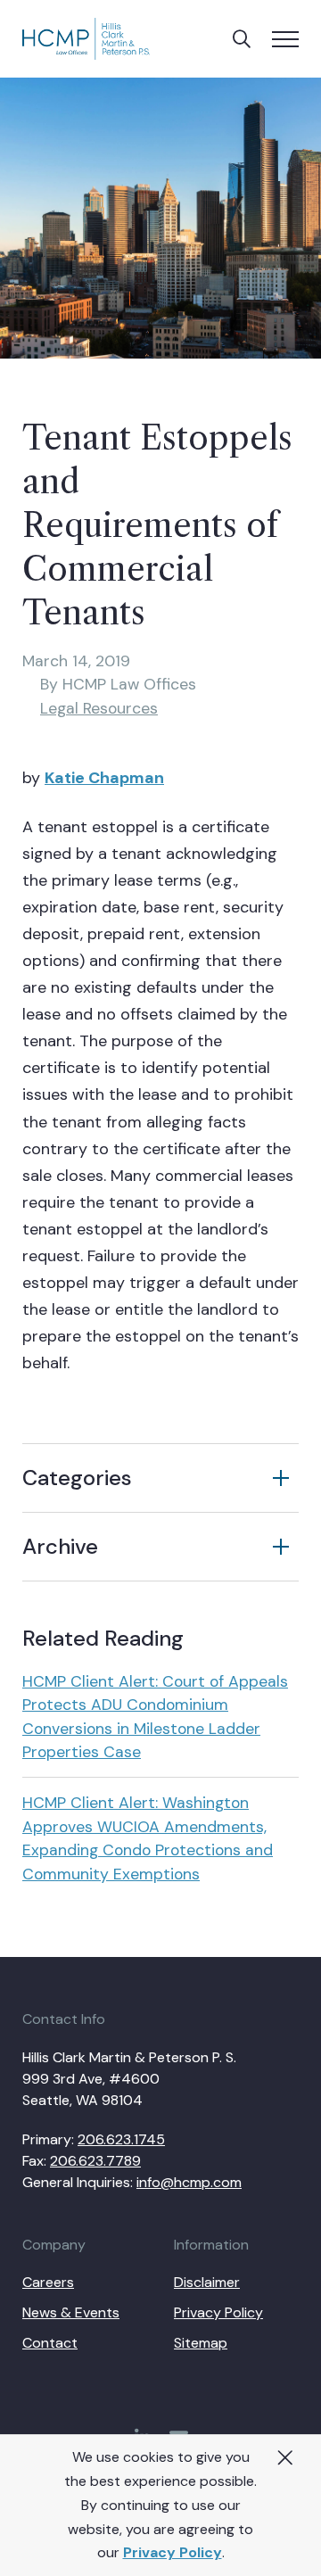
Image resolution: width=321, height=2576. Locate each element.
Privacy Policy (173, 2552)
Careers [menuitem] (48, 2282)
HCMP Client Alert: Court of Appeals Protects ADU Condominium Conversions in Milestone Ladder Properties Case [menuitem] (155, 1717)
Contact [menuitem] (50, 2343)
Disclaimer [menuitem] (207, 2282)
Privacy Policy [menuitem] (218, 2312)
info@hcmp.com (189, 2182)
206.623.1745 (121, 2139)
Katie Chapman (104, 778)
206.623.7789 (95, 2161)
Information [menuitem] (211, 2245)
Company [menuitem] (54, 2245)
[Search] (242, 39)
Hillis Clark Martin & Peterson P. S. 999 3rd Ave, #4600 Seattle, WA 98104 (129, 2079)
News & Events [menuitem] (71, 2312)
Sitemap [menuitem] (201, 2343)
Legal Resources (99, 708)
